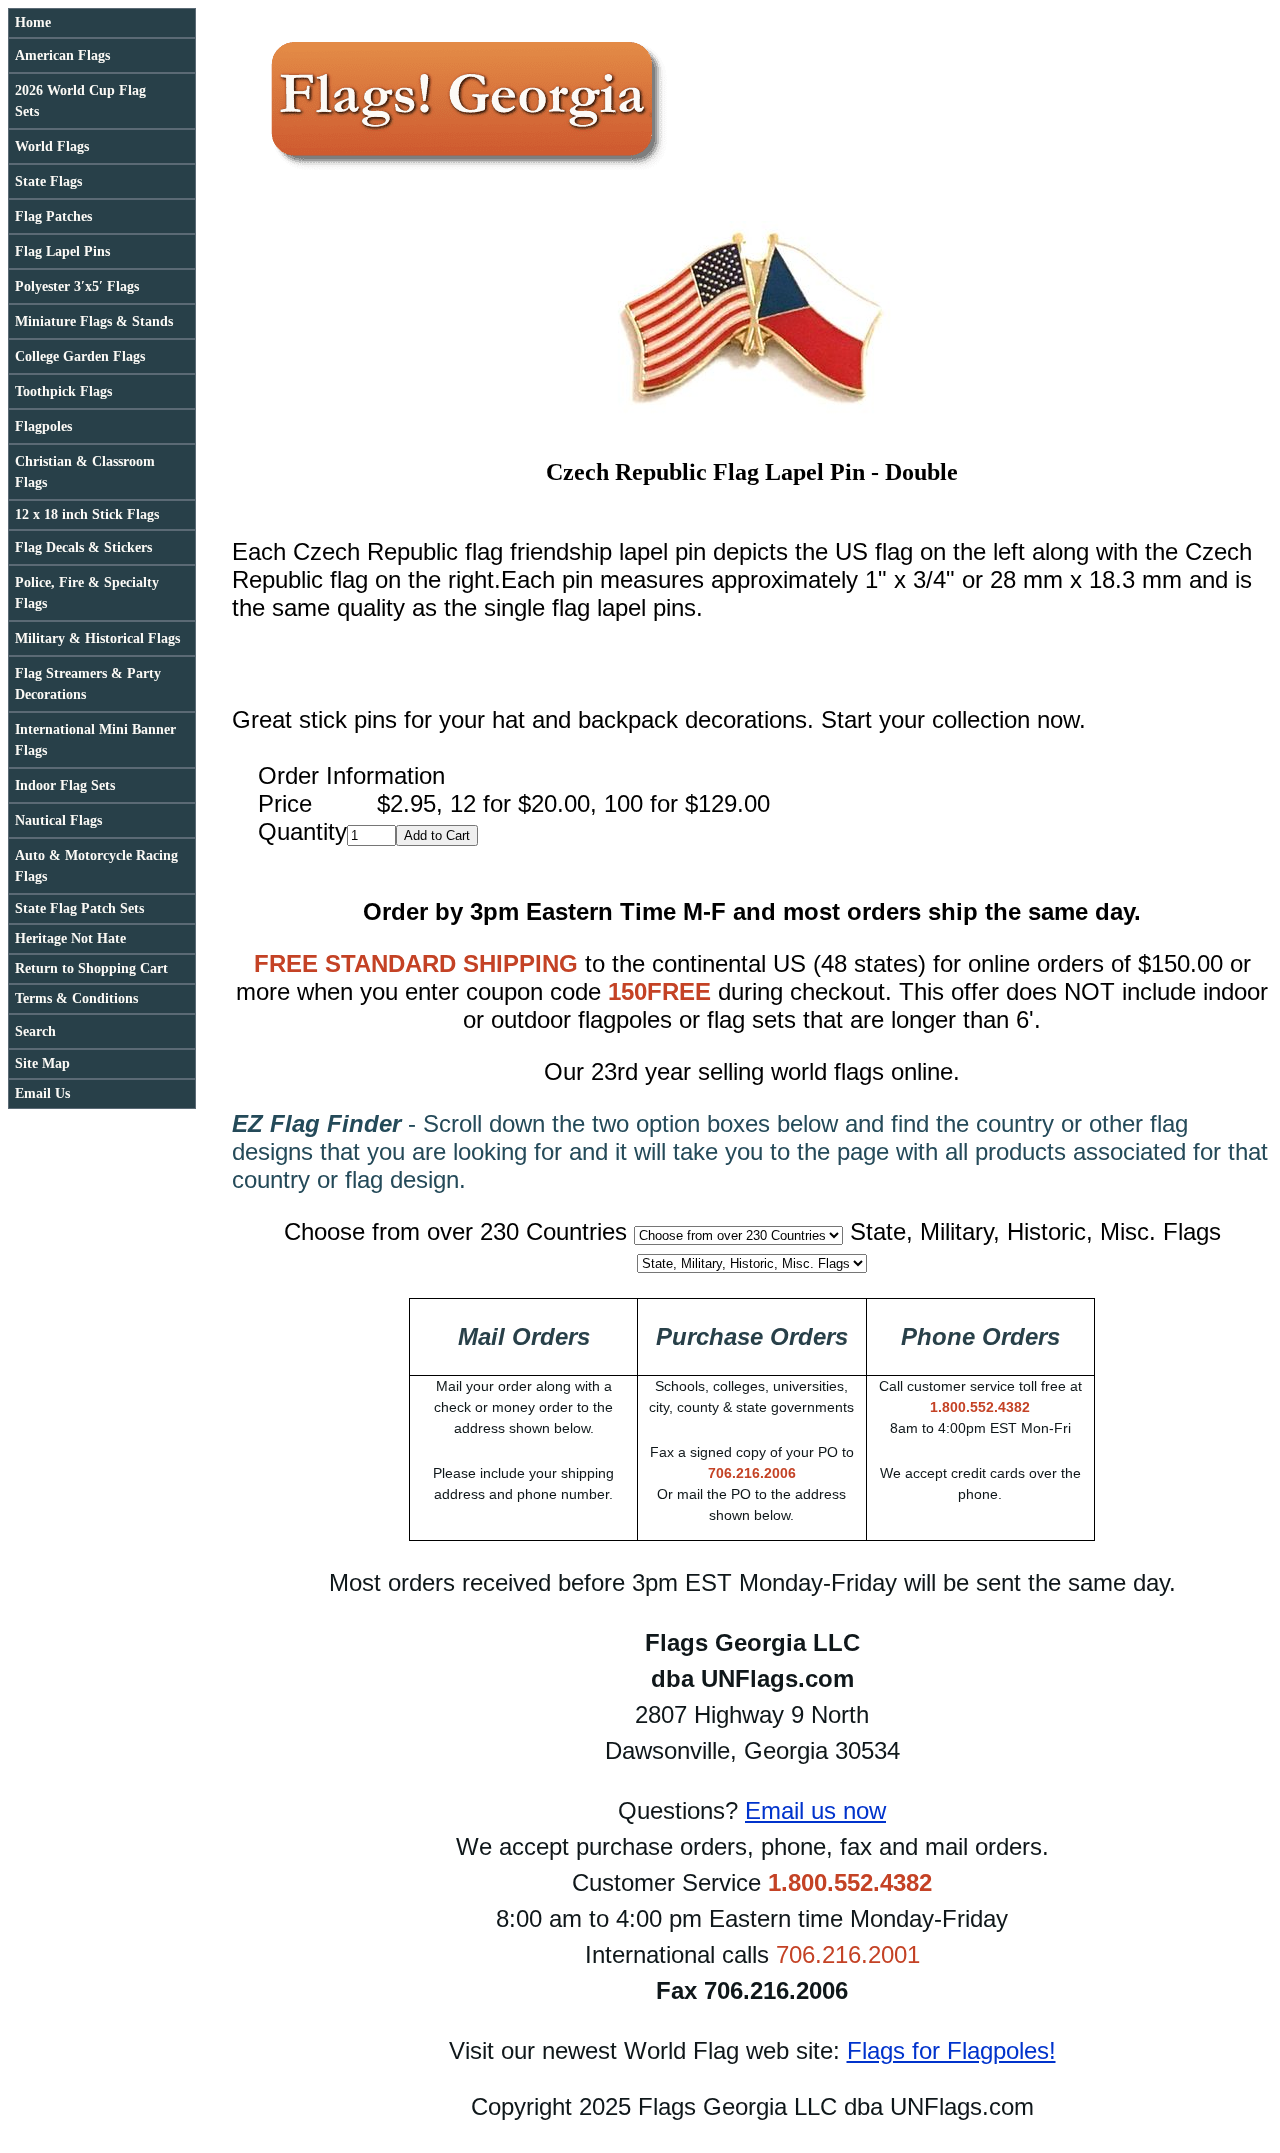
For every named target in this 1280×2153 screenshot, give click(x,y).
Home (33, 22)
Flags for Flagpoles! (951, 2050)
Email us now (815, 1810)
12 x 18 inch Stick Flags (87, 514)
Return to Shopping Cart (91, 968)
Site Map (42, 1063)
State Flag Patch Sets (79, 908)
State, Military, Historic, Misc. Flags (1035, 1231)
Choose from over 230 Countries (455, 1231)
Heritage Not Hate (70, 938)
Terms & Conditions (76, 998)
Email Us (42, 1093)
